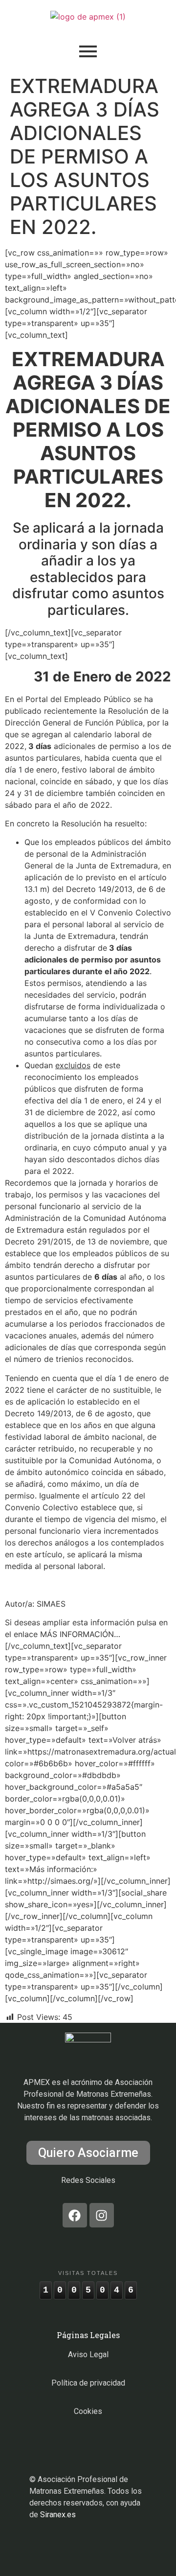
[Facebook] (75, 2215)
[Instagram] (102, 2215)
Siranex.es (58, 2515)
